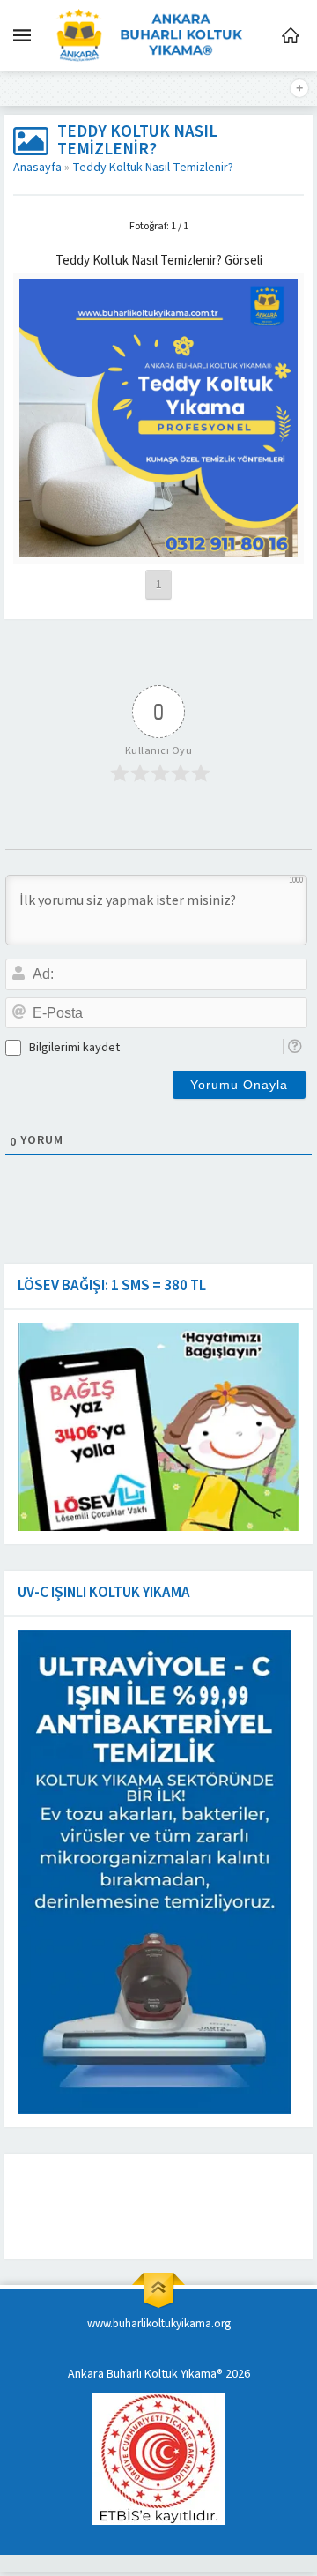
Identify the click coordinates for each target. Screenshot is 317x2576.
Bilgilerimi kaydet (74, 1048)
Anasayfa (37, 168)
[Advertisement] (154, 2206)
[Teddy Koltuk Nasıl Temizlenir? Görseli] (159, 549)
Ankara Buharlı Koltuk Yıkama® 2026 (159, 2374)
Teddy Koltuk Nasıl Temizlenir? (153, 168)
